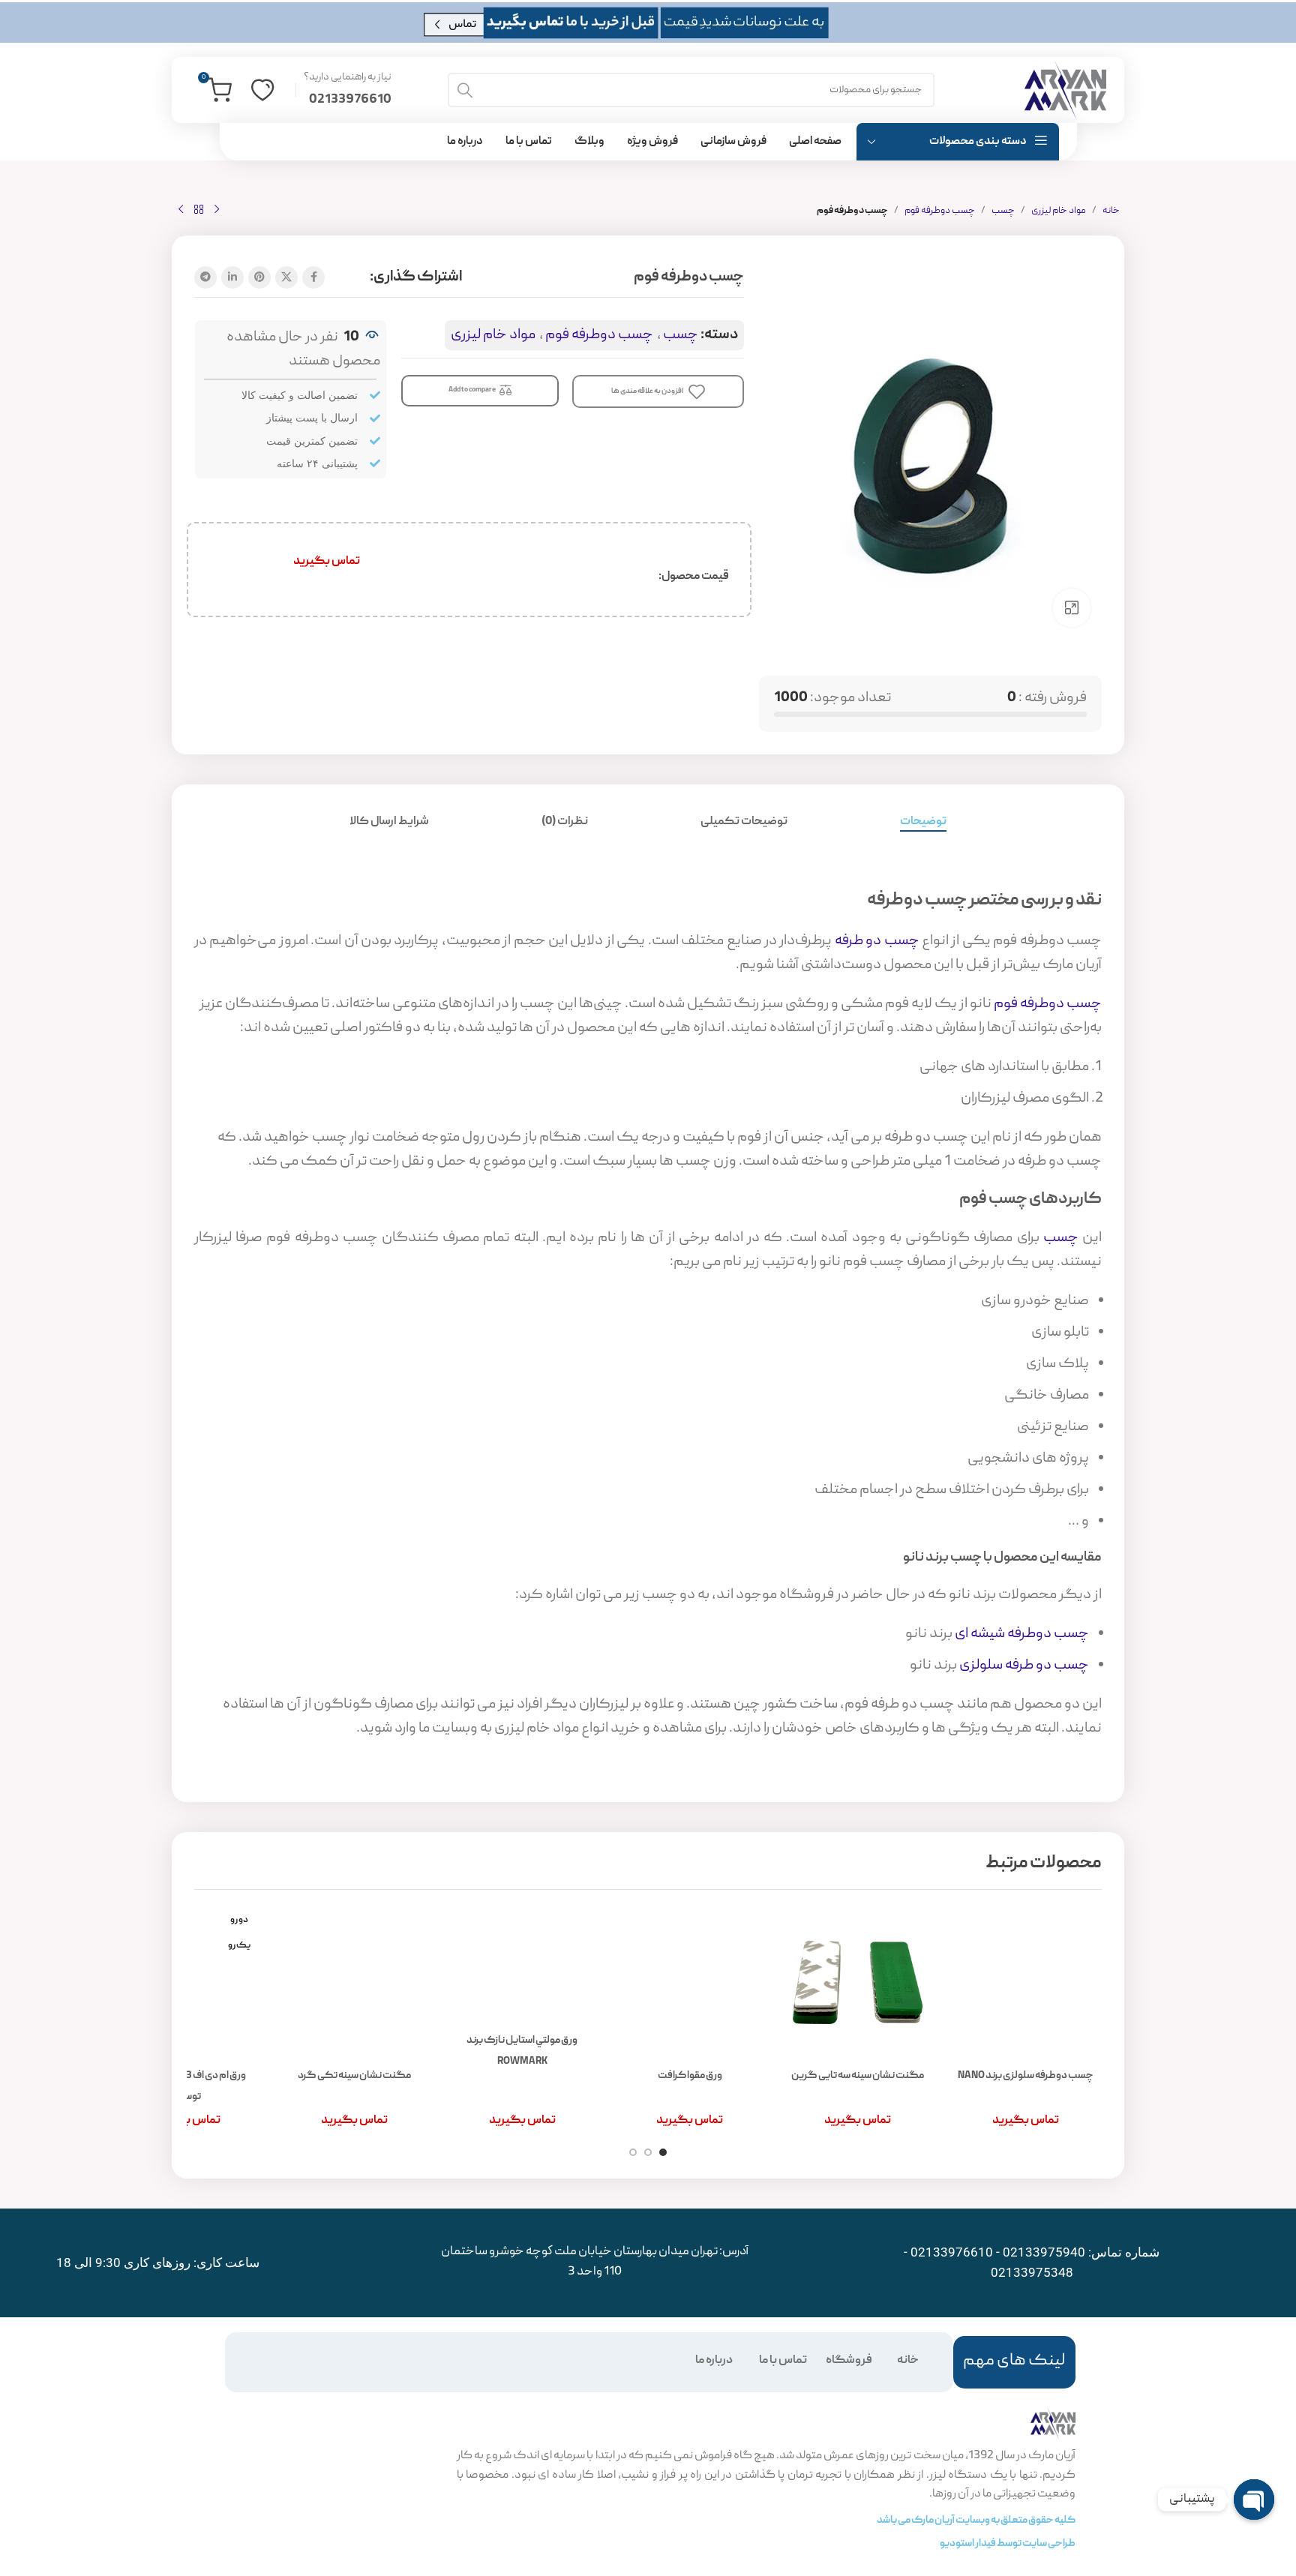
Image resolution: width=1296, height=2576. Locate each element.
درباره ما (714, 2361)
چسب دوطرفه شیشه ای (1022, 1634)
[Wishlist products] (262, 90)
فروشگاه (849, 2361)
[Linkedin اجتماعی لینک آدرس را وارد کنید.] (232, 277)
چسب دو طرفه (877, 941)
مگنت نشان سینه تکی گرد (354, 2076)
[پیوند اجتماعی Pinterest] (259, 277)
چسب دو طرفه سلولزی (1024, 1666)
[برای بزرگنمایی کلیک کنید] (1072, 607)
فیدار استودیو (968, 2544)
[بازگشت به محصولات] (199, 210)
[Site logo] (1065, 91)
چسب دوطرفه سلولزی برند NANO (1026, 2076)
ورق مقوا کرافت (690, 2076)
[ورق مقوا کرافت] (690, 1983)
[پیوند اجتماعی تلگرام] (205, 277)
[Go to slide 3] (633, 2152)
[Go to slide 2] (648, 2152)
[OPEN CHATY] (1254, 2500)
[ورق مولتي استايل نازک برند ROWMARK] (523, 1965)
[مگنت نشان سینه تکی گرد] (355, 1983)
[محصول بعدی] (181, 210)
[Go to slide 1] (663, 2152)
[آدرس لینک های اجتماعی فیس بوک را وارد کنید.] (313, 277)
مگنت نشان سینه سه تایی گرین (858, 2076)
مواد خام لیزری (1059, 211)
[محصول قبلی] (217, 210)
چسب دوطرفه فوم (940, 211)
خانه (1111, 211)
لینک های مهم (1014, 2361)
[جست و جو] (465, 90)
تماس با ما (783, 2361)
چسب (1003, 211)
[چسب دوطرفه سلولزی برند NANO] (1025, 1983)
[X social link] (286, 277)
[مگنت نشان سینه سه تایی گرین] (858, 1983)
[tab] (923, 822)
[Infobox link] (348, 90)
